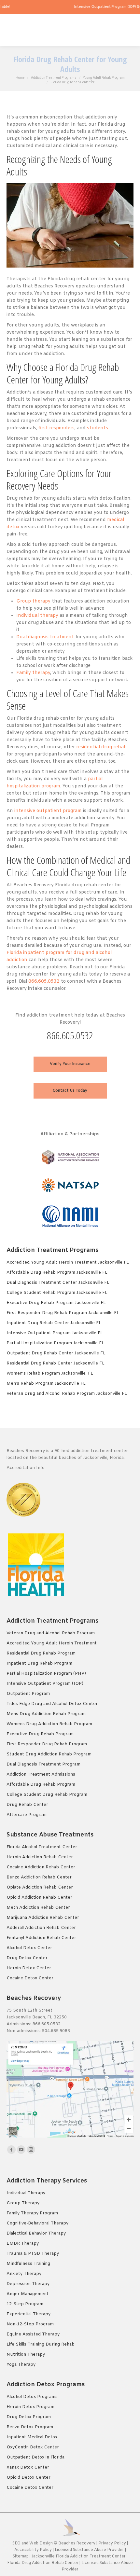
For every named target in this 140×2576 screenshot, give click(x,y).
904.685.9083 (56, 2031)
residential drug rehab (101, 747)
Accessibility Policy (34, 2550)
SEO (16, 2543)
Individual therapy (37, 616)
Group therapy (33, 601)
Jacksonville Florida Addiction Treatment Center (79, 2556)
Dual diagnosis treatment (45, 637)
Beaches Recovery (77, 2543)
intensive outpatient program (48, 811)
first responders (56, 428)
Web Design (41, 2543)
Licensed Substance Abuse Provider (89, 2550)
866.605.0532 (44, 982)
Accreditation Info (26, 1468)
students (98, 428)
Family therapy (33, 673)
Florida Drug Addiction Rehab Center (43, 2563)
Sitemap (21, 2556)
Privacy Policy (112, 2543)
